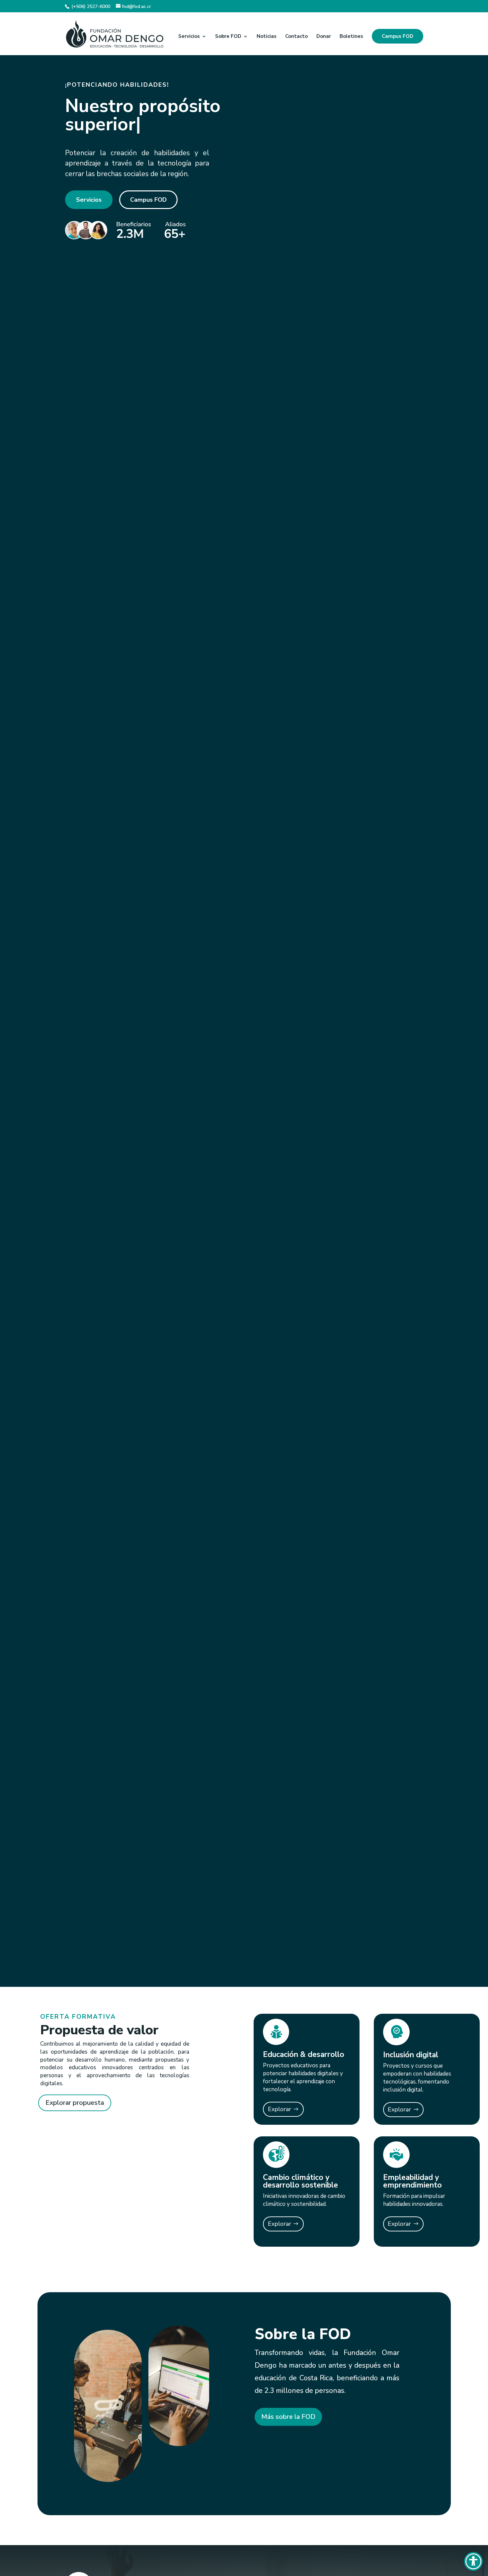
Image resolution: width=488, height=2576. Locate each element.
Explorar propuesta (75, 2103)
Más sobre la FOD (288, 2417)
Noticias (267, 37)
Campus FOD (398, 36)
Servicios (189, 37)
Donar (324, 37)
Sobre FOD (228, 37)
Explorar (280, 2109)
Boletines (351, 37)
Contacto (296, 37)
